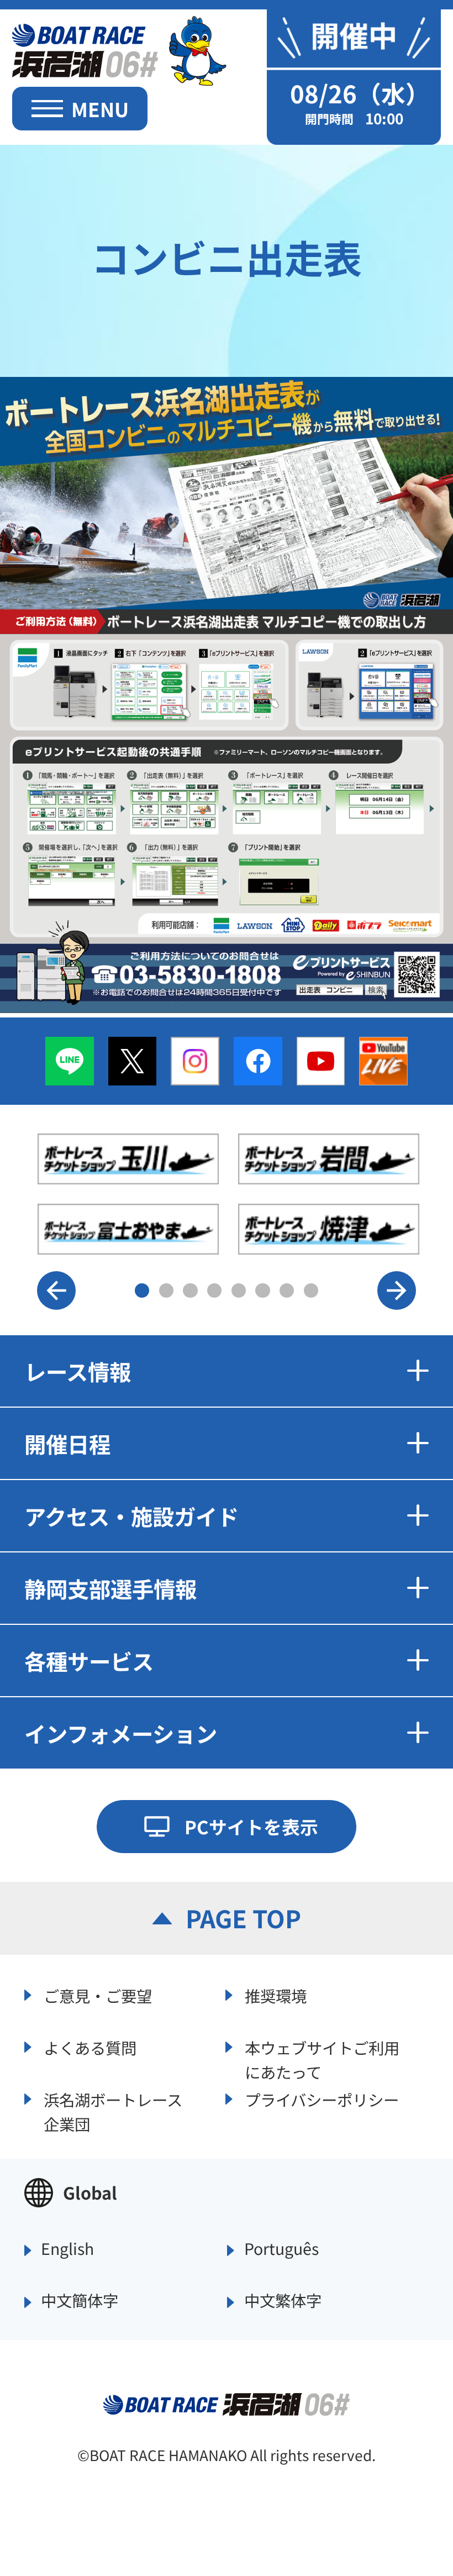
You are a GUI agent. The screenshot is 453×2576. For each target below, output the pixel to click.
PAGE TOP (243, 1918)
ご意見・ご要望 (98, 1995)
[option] (228, 1194)
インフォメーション (121, 1733)
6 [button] (262, 1290)
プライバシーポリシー (322, 2099)
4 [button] (214, 1290)
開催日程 (67, 1443)
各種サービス (89, 1661)
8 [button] (311, 1290)
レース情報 (78, 1371)
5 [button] (239, 1290)
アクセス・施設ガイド (131, 1516)
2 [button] (166, 1290)
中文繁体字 (283, 2301)
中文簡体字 (80, 2301)
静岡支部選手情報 (110, 1588)
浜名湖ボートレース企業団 (113, 2110)
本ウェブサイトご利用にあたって (322, 2058)
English (67, 2249)
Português (281, 2249)
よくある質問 (90, 2047)
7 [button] (287, 1290)
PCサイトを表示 (251, 1826)
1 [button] (142, 1290)
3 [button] (190, 1290)
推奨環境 (276, 1995)
